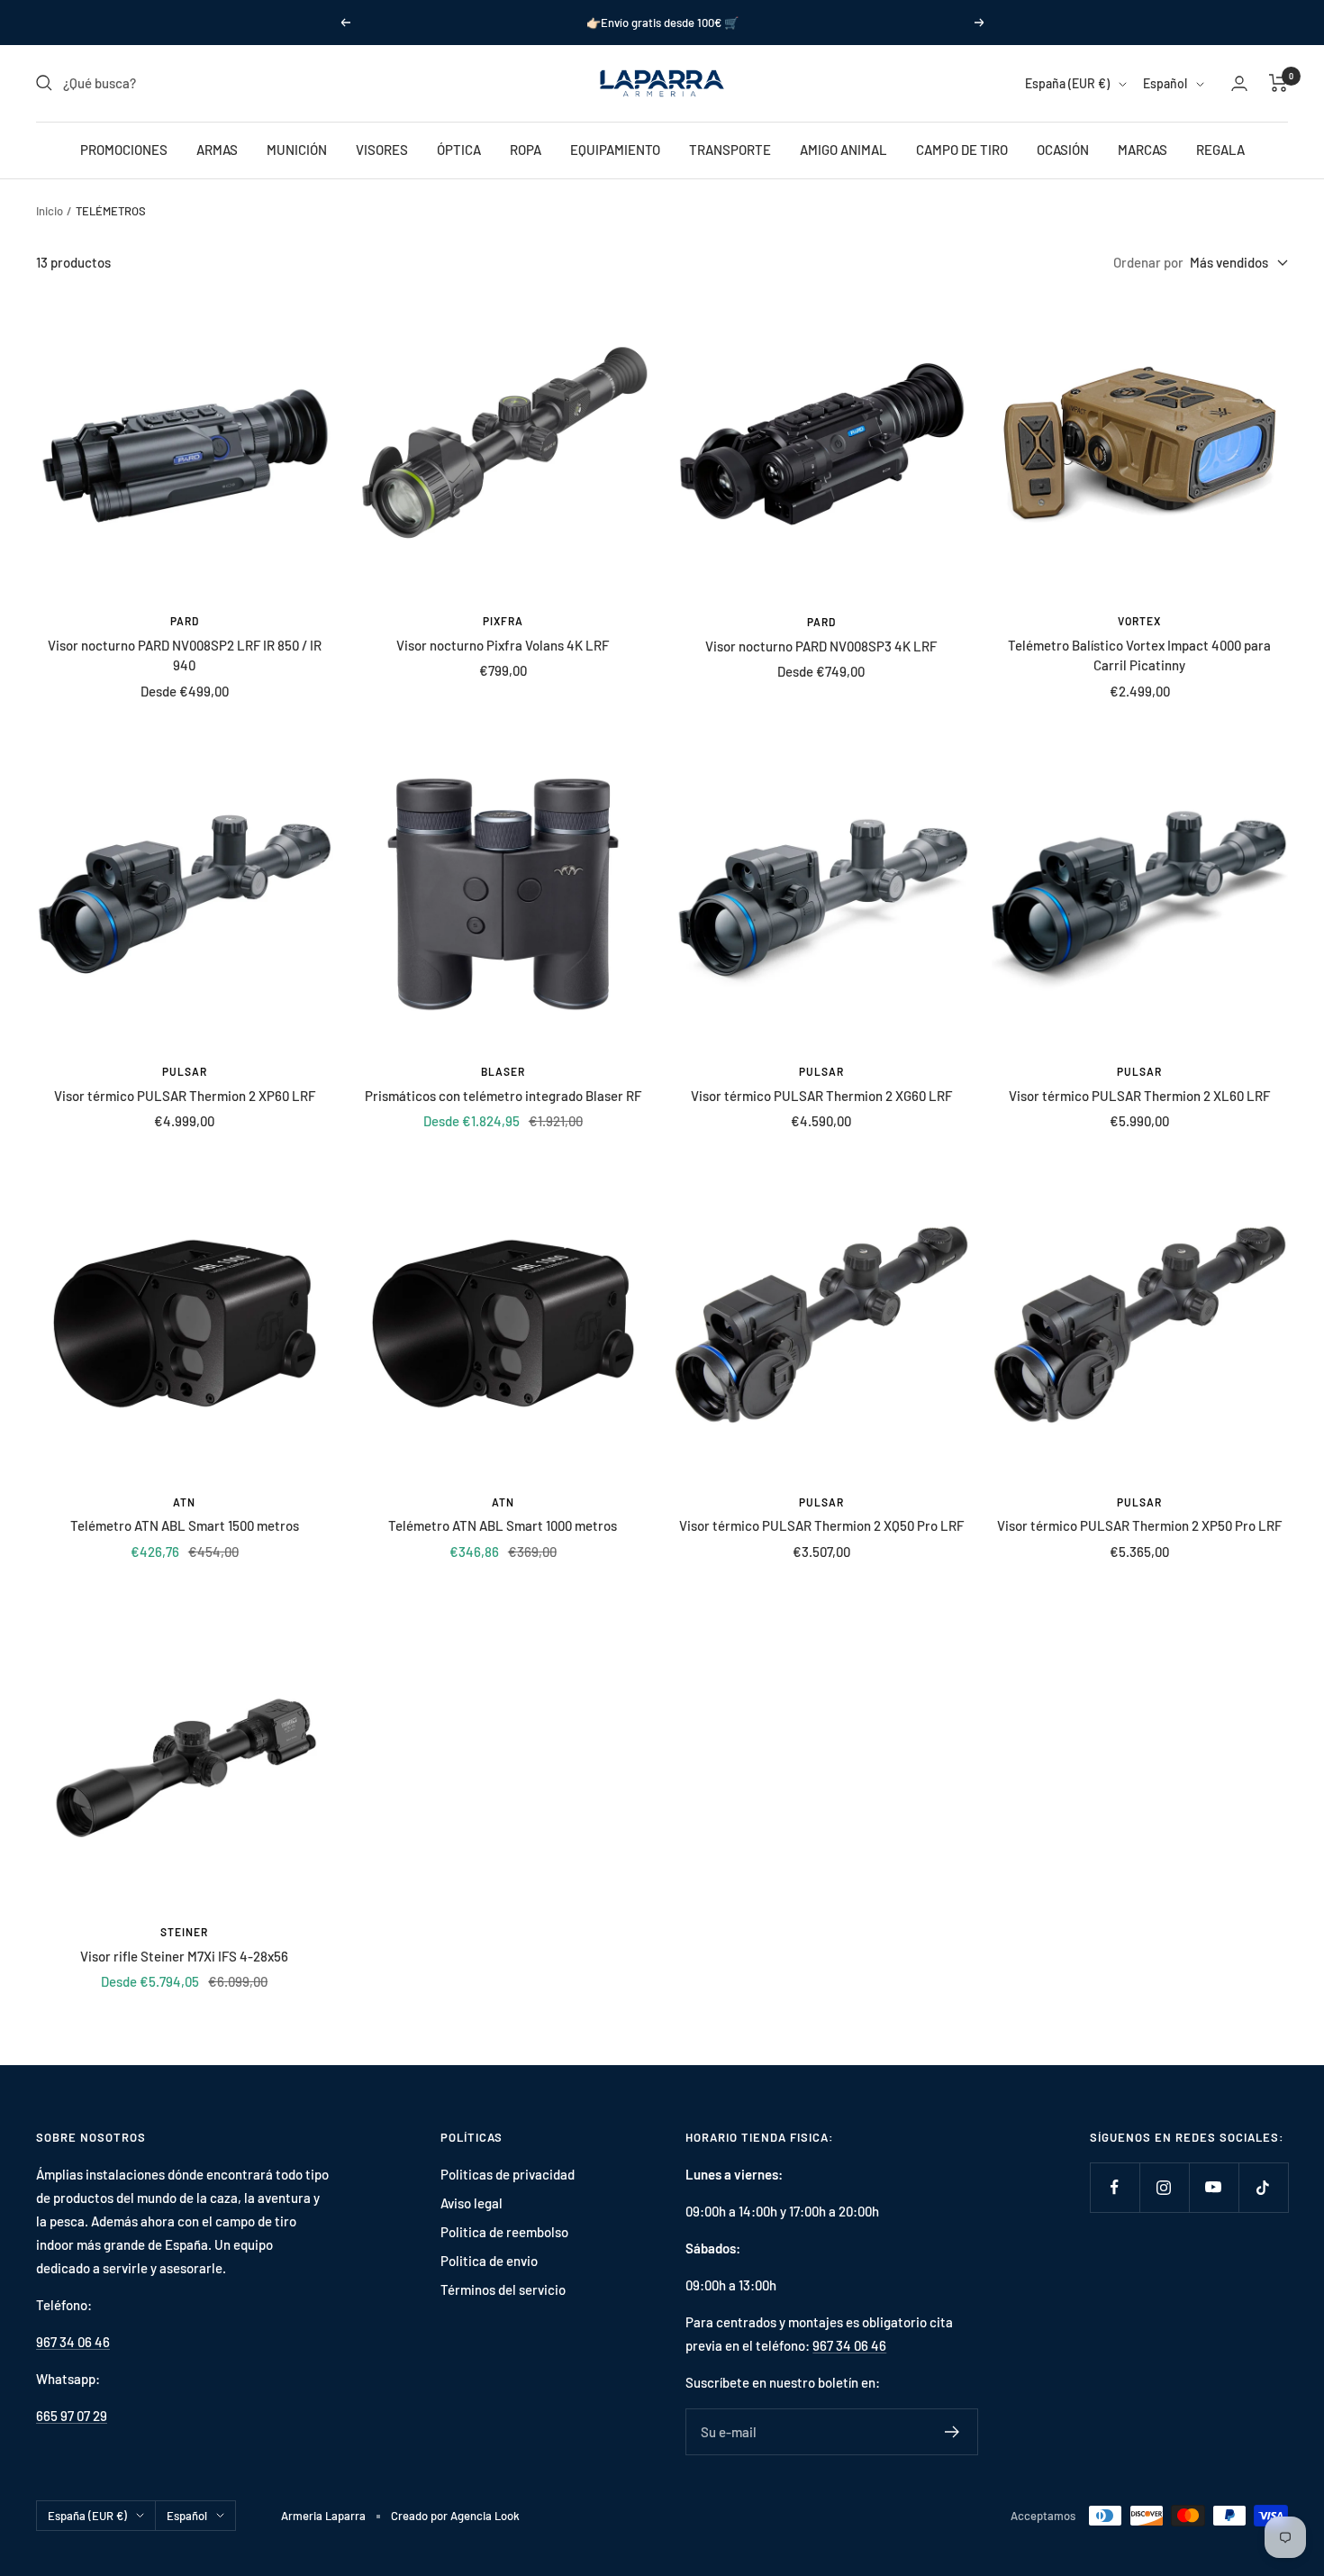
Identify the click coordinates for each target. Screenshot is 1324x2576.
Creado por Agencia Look (455, 2516)
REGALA (1220, 150)
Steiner (184, 1932)
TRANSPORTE (730, 150)
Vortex (1139, 621)
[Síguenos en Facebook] (1115, 2187)
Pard (185, 621)
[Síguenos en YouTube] (1214, 2187)
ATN (184, 1502)
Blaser (503, 1071)
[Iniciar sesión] (1239, 83)
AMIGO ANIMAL (843, 150)
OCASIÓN (1063, 150)
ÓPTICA (459, 150)
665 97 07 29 (72, 2416)
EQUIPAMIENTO (615, 150)
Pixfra (503, 621)
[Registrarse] (952, 2432)
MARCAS (1143, 150)
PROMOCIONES (124, 150)
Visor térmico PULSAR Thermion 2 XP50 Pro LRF (1139, 1525)
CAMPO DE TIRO (962, 150)
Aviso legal (472, 2203)
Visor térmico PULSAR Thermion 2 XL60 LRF (1139, 1096)
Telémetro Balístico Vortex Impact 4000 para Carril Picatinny (1139, 655)
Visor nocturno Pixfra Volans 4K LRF (503, 645)
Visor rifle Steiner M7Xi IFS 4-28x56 (184, 1956)
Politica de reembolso (504, 2232)
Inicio (50, 211)
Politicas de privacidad (508, 2174)
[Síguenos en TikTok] (1263, 2187)
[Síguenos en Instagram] (1164, 2187)
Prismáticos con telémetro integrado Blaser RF (503, 1096)
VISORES (382, 150)
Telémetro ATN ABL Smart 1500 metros (185, 1525)
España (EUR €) (1067, 83)
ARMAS (217, 150)
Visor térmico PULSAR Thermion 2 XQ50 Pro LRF (821, 1525)
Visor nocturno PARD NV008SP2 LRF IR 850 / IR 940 (185, 655)
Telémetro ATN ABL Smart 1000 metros (503, 1525)
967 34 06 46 (73, 2342)
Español (1165, 83)
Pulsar (185, 1071)
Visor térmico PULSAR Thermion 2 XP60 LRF (185, 1096)
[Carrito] (1279, 83)
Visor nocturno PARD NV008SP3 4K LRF (821, 646)
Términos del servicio (503, 2289)
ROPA (526, 150)
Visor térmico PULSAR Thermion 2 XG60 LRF (821, 1096)
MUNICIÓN (297, 150)
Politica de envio (489, 2261)
